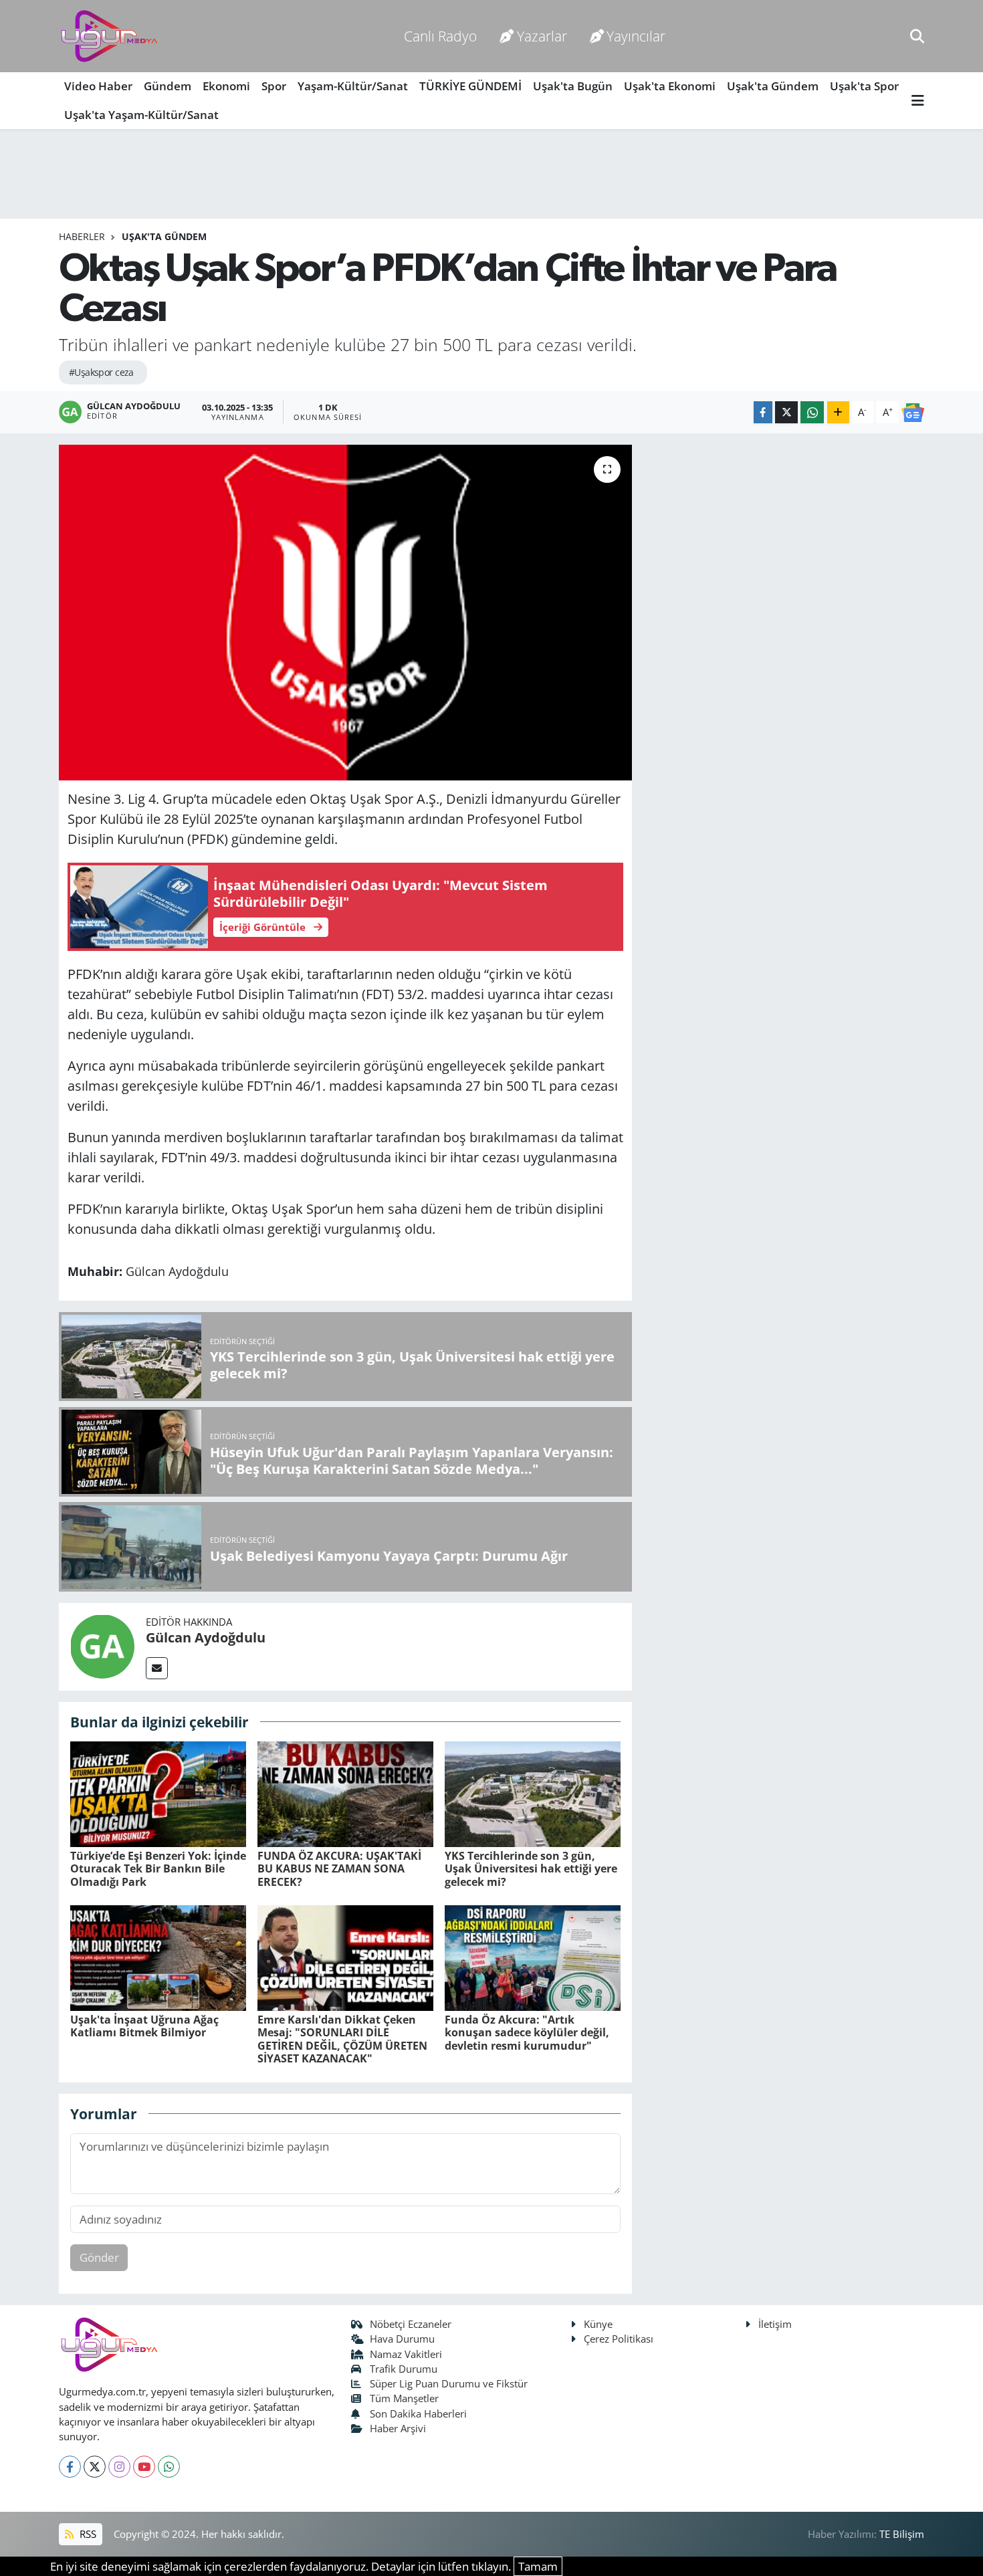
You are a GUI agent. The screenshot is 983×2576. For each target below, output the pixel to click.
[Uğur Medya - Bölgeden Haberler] (109, 36)
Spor (274, 86)
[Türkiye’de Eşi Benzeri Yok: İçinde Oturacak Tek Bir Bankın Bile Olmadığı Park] (158, 1793)
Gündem (168, 86)
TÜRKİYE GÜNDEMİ (470, 86)
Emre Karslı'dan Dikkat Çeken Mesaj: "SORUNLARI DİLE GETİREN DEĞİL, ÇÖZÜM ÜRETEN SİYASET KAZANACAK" (342, 2039)
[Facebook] (70, 2467)
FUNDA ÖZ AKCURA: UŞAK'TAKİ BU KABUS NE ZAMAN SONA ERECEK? (339, 1868)
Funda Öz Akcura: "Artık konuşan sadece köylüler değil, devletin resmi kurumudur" (527, 2032)
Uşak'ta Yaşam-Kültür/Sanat (141, 115)
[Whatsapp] (169, 2467)
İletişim (775, 2324)
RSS (87, 2534)
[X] (95, 2467)
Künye (598, 2324)
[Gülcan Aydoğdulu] (102, 1645)
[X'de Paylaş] (786, 412)
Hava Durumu (402, 2339)
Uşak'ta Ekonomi (670, 86)
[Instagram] (119, 2467)
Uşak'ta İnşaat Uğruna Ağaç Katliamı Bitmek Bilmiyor (144, 2026)
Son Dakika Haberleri (418, 2413)
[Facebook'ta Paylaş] (763, 412)
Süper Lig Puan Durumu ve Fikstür (449, 2383)
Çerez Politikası (619, 2339)
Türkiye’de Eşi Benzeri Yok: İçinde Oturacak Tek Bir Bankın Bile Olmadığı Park (158, 1868)
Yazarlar (542, 36)
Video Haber (98, 86)
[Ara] (917, 36)
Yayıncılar (636, 36)
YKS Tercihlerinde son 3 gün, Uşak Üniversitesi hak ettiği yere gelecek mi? (531, 1868)
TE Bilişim (902, 2534)
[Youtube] (144, 2467)
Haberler (82, 236)
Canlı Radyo (440, 36)
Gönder (99, 2257)
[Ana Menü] (918, 101)
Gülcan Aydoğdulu (206, 1637)
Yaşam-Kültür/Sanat (353, 86)
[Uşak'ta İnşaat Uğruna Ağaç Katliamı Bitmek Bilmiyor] (158, 1957)
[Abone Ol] (913, 412)
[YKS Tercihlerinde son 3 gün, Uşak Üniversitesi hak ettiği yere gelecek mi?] (533, 1793)
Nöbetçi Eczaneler (411, 2324)
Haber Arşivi (398, 2428)
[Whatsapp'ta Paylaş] (812, 412)
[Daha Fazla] (838, 412)
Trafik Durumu (404, 2369)
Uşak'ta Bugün (573, 86)
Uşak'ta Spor (864, 86)
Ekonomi (226, 86)
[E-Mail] (157, 1668)
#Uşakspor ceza (101, 372)
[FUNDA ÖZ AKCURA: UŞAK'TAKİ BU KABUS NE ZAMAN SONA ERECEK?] (345, 1793)
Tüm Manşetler (404, 2398)
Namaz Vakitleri (406, 2354)
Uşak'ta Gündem (773, 86)
